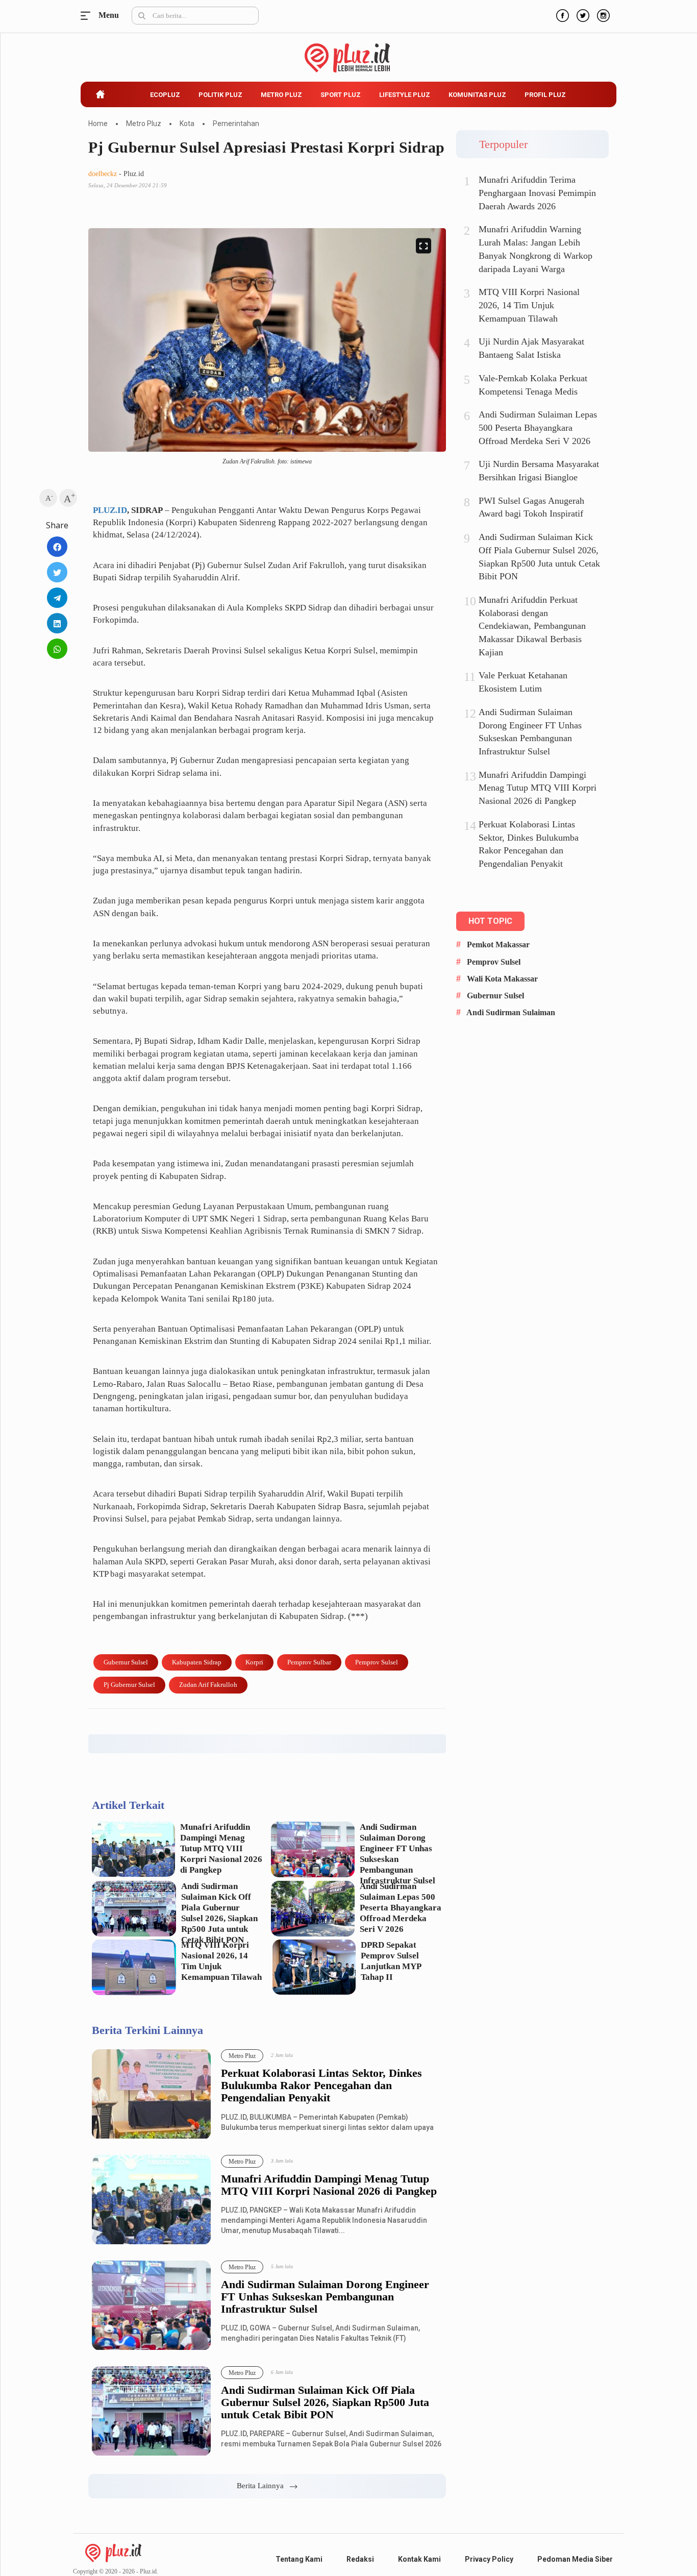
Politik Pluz (220, 95)
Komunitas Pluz (477, 95)
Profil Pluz (545, 95)
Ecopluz (165, 95)
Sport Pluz (341, 95)
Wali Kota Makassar (502, 979)
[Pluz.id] (349, 52)
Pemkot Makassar (498, 944)
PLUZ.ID (110, 510)
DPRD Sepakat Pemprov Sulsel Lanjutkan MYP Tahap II (391, 1961)
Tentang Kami (299, 2559)
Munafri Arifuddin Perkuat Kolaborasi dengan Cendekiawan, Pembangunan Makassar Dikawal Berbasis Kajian (532, 626)
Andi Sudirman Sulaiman (511, 1012)
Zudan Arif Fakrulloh (208, 1685)
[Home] (113, 2552)
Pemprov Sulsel (377, 1662)
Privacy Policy (489, 2559)
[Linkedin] (57, 623)
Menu (88, 16)
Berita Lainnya (263, 2486)
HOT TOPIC (490, 921)
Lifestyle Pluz (405, 95)
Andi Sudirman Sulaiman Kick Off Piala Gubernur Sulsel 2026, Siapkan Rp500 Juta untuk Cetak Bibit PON (219, 1913)
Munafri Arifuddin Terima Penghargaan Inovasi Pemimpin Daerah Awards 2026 (537, 193)
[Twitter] (582, 14)
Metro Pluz (281, 95)
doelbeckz (103, 174)
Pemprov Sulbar (309, 1662)
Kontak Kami (419, 2559)
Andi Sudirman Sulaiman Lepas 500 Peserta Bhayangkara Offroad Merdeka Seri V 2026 (401, 1908)
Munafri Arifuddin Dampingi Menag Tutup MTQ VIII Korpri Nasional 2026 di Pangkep (221, 1848)
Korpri (254, 1662)
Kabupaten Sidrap (197, 1662)
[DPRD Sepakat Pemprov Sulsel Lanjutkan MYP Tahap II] (314, 1967)
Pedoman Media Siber (575, 2559)
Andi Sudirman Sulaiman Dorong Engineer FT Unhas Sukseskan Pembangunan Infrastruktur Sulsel (397, 1854)
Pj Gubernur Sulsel (129, 1685)
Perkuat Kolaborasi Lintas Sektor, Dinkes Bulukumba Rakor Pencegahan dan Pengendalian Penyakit (321, 2086)
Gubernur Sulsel (126, 1662)
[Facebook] (561, 14)
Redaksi (360, 2559)
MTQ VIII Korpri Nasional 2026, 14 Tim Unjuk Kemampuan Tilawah (221, 1961)
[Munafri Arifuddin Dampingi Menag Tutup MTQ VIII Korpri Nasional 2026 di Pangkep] (133, 1849)
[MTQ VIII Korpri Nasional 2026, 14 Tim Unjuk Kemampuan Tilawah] (134, 1967)
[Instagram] (602, 14)
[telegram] (57, 598)
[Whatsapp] (57, 649)
